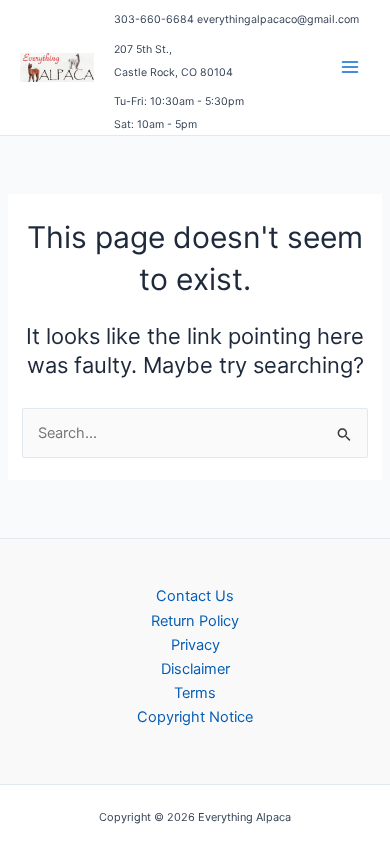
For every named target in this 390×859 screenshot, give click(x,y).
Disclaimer (195, 669)
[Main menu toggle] (350, 67)
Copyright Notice (195, 717)
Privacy (195, 645)
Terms (195, 693)
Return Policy (195, 621)
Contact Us (195, 596)
